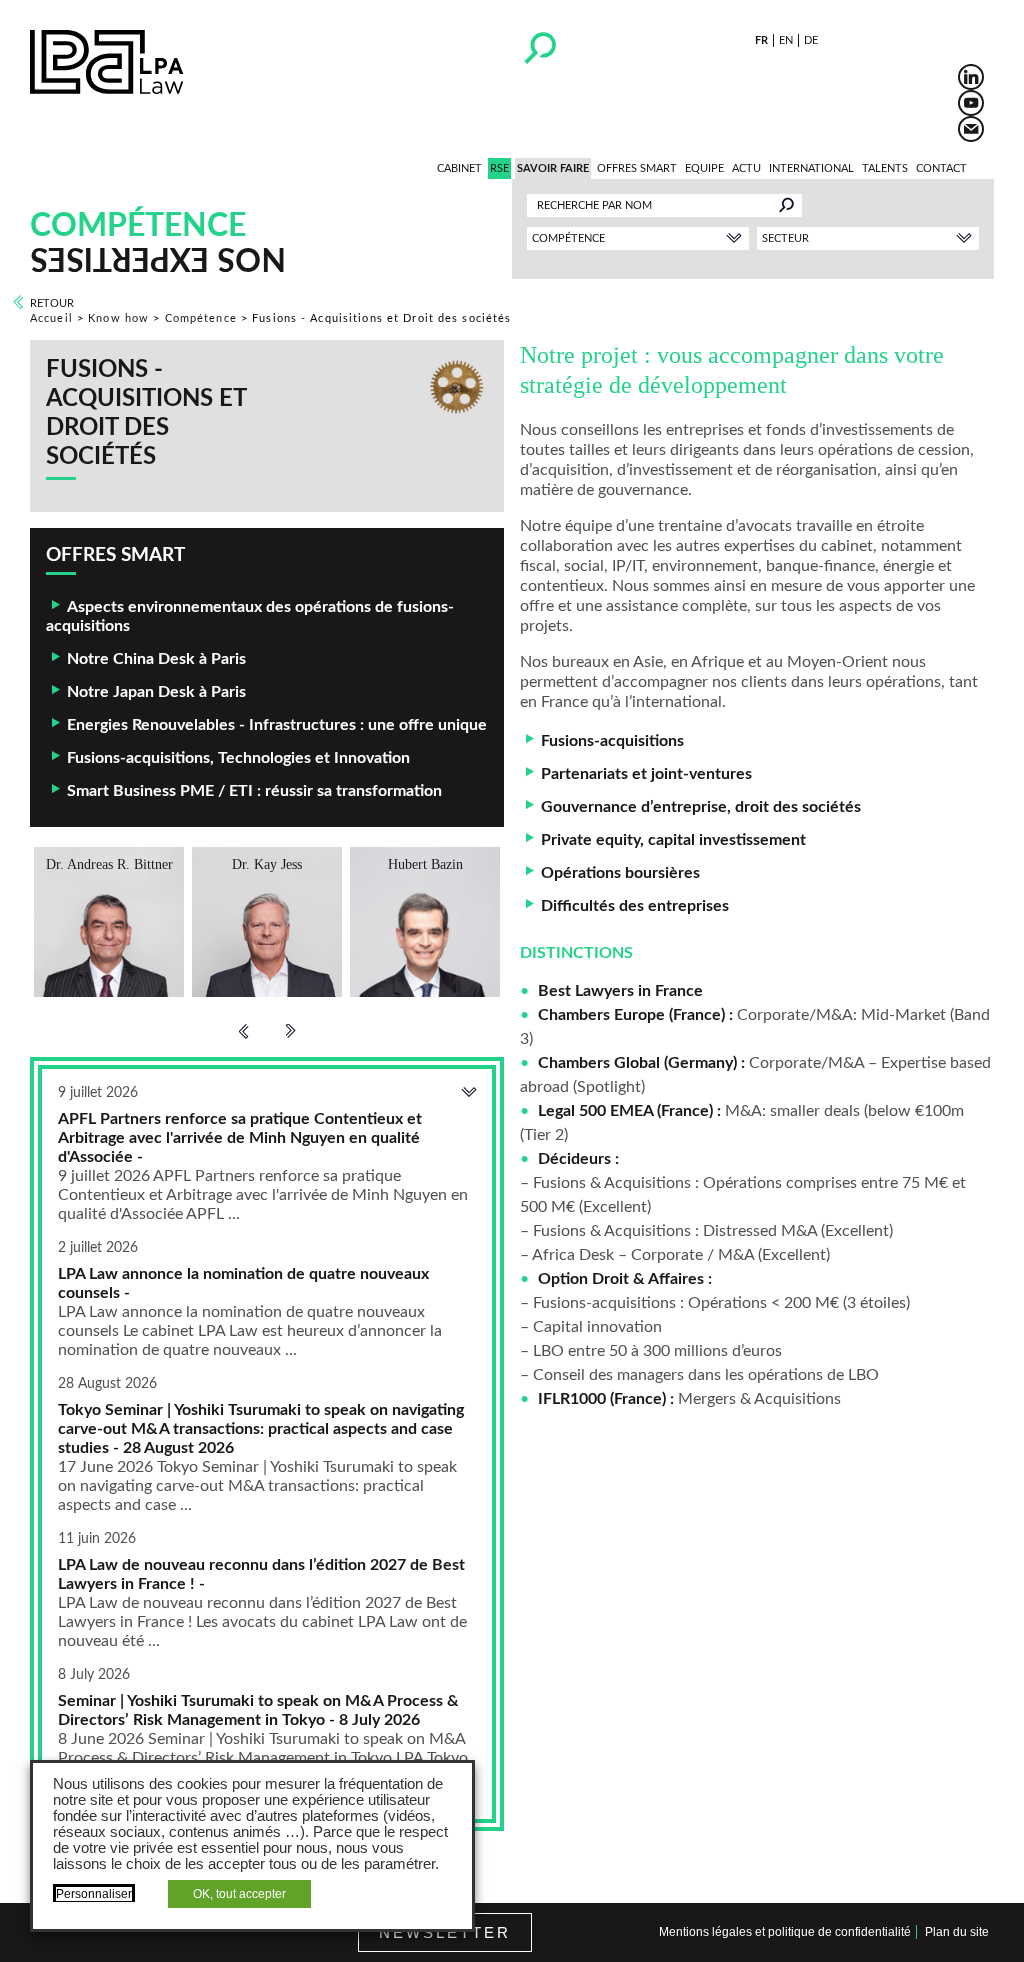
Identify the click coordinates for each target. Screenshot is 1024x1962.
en (786, 40)
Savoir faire (553, 168)
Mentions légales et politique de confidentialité (785, 1932)
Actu (746, 168)
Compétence (201, 318)
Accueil (51, 318)
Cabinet (459, 168)
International (811, 168)
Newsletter (445, 1932)
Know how (118, 318)
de (811, 40)
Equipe (704, 168)
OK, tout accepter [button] (239, 1894)
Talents (885, 168)
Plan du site (957, 1932)
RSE (499, 168)
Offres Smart (637, 168)
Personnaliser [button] (94, 1894)
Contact (941, 168)
